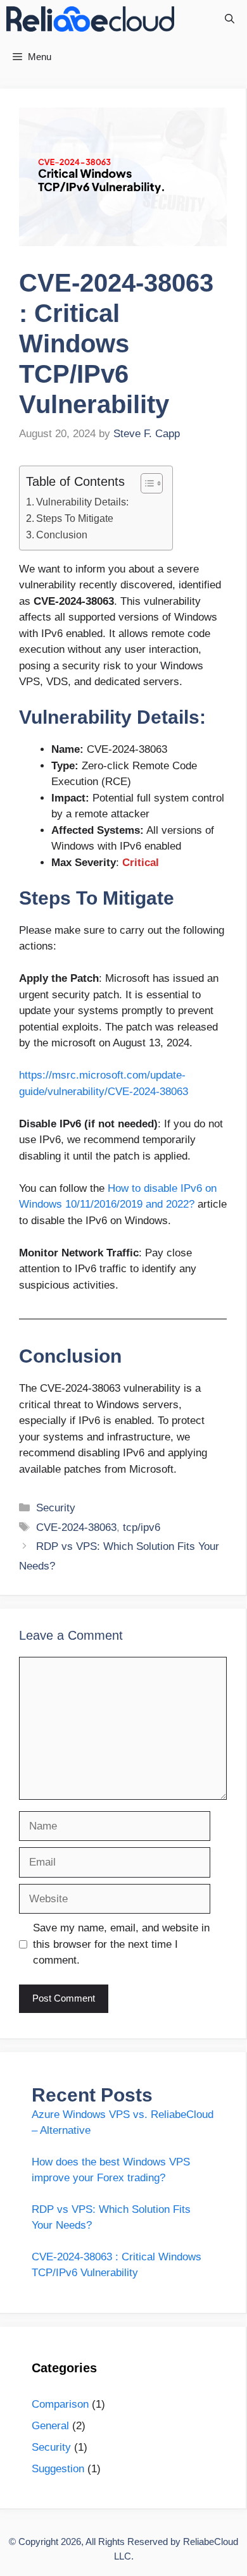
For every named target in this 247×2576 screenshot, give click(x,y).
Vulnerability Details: (82, 502)
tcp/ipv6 (142, 1527)
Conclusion (62, 535)
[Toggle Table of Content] (145, 483)
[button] (230, 19)
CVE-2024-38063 (76, 1527)
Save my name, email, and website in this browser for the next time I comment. (121, 1944)
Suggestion (58, 2469)
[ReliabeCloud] (90, 19)
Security (56, 1508)
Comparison (60, 2404)
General (50, 2426)
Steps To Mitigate (75, 518)
